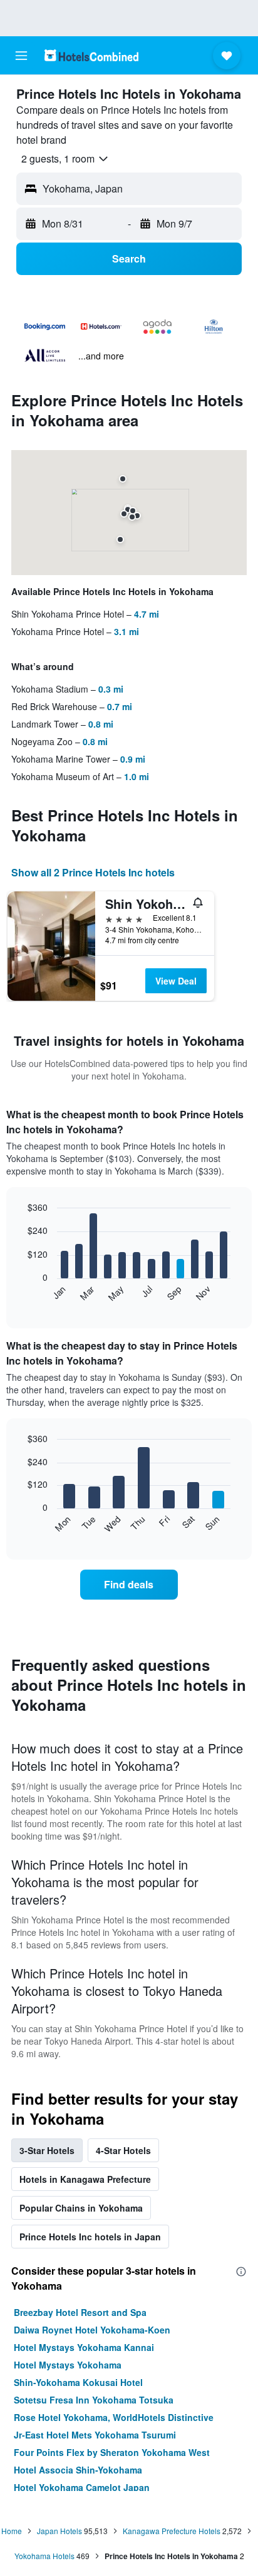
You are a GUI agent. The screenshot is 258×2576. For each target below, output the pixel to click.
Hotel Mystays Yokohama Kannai (84, 2347)
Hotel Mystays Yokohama (68, 2365)
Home (12, 2531)
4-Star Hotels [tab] (123, 2150)
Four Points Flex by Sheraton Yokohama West (112, 2452)
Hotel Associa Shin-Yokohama (78, 2470)
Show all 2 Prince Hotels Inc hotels (93, 872)
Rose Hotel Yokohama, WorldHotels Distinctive (114, 2417)
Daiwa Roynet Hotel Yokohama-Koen (92, 2330)
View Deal (176, 981)
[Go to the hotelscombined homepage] (91, 55)
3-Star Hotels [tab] (47, 2150)
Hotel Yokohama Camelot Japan (82, 2487)
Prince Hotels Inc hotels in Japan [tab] (90, 2237)
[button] (21, 56)
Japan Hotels (59, 2531)
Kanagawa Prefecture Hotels (172, 2531)
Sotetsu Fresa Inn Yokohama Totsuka (94, 2400)
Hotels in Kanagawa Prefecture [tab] (85, 2179)
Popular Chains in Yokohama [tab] (81, 2208)
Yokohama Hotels (44, 2556)
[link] (129, 1585)
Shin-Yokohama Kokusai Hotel (78, 2382)
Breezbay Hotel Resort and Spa (80, 2312)
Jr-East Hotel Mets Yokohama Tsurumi (95, 2435)
